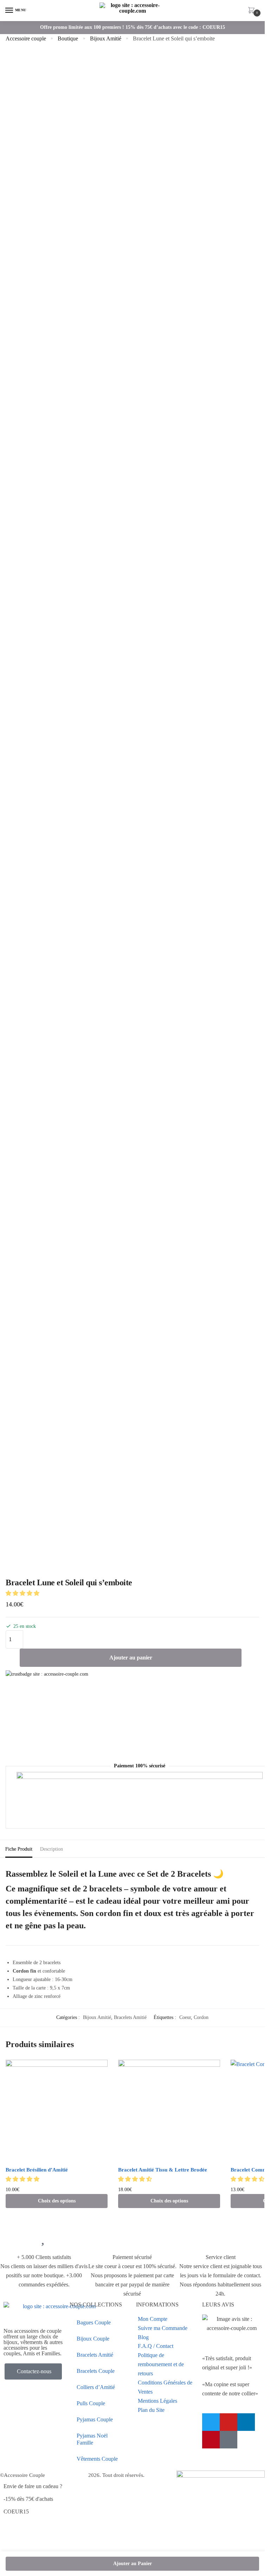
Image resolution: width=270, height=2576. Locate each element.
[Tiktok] (229, 2440)
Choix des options (57, 2201)
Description (52, 1849)
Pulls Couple (91, 2403)
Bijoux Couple (93, 2339)
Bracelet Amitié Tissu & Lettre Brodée (163, 2170)
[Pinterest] (211, 2440)
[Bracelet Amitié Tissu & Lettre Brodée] (169, 2111)
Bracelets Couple (96, 2371)
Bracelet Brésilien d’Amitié (37, 2170)
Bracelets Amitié (130, 2017)
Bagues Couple (94, 2322)
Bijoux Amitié (106, 38)
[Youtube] (229, 2422)
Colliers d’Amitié (96, 2387)
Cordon (201, 2017)
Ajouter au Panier (133, 2564)
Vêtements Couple (97, 2459)
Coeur (185, 2017)
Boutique (68, 38)
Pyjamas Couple (95, 2419)
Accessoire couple (26, 38)
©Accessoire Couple (22, 2475)
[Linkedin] (246, 2422)
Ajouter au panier (131, 1658)
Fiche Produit (19, 1849)
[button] (23, 1593)
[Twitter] (211, 2422)
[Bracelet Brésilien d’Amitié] (57, 2111)
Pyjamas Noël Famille (92, 2439)
